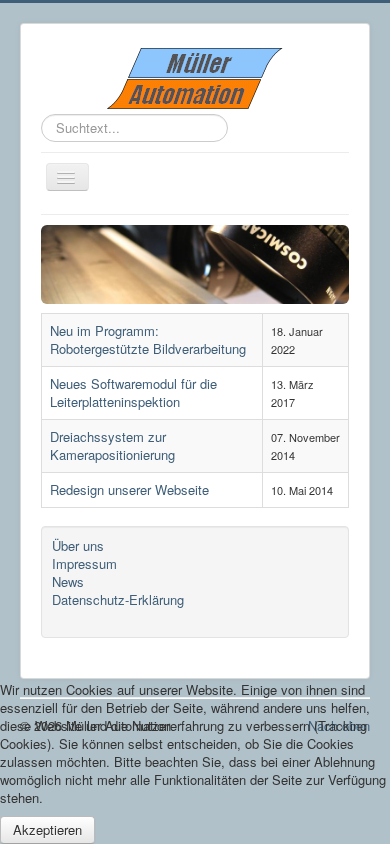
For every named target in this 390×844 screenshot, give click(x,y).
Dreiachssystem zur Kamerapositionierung (112, 445)
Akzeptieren (47, 829)
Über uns (78, 546)
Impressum (84, 564)
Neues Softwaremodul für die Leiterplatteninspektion (133, 392)
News (68, 582)
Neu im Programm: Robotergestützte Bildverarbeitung (148, 339)
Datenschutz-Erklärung (118, 600)
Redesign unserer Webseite (129, 489)
